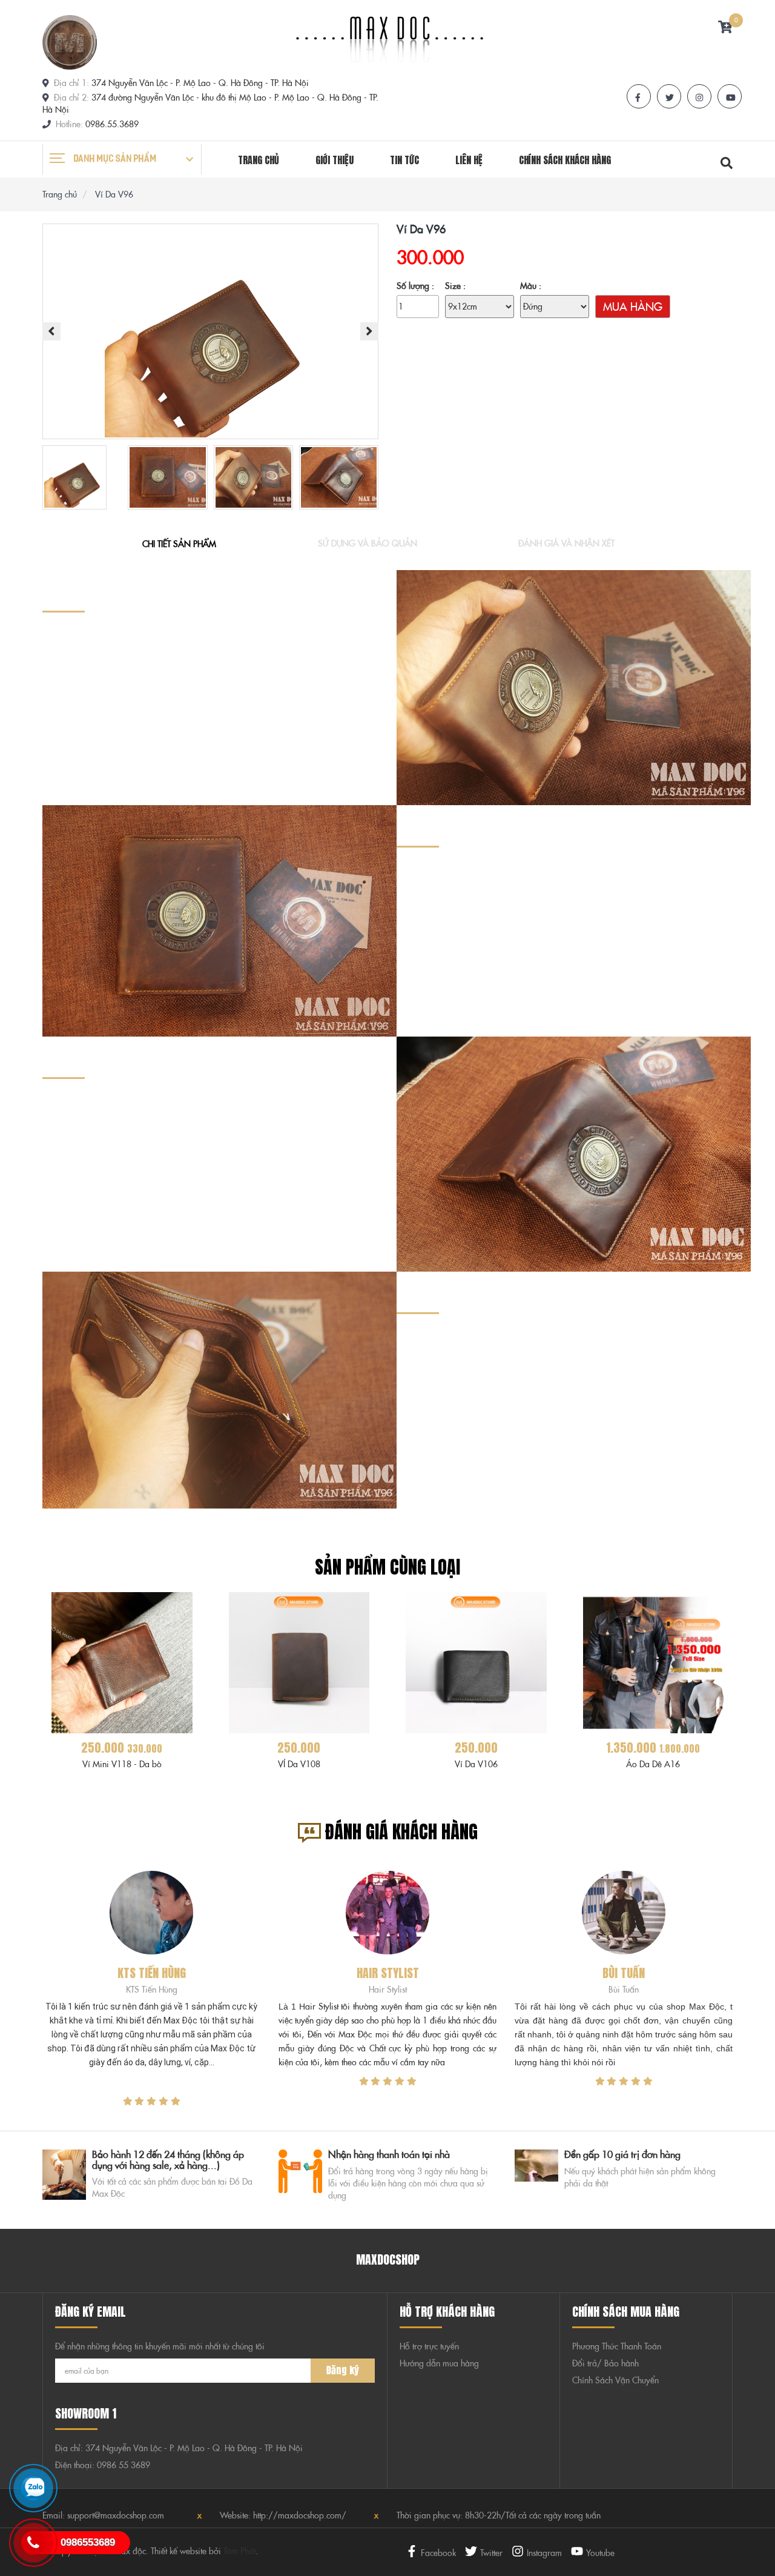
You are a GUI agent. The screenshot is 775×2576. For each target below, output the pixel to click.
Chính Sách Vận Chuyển (615, 2380)
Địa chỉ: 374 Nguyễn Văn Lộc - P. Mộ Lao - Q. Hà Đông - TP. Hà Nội (179, 2448)
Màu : (531, 286)
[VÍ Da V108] (299, 1662)
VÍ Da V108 (299, 1764)
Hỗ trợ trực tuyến (429, 2346)
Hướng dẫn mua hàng (439, 2363)
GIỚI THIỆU (335, 160)
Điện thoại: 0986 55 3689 (103, 2465)
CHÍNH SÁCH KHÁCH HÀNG (565, 160)
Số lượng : (415, 286)
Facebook (438, 2553)
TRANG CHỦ (259, 160)
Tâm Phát (239, 2551)
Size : (455, 286)
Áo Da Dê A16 (653, 1764)
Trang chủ (61, 194)
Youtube (600, 2553)
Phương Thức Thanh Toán (617, 2346)
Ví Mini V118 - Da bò (122, 1764)
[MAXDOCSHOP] (70, 41)
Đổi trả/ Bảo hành (605, 2363)
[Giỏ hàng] (725, 28)
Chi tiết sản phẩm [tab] (179, 544)
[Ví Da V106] (476, 1662)
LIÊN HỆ (469, 160)
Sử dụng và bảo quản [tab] (368, 543)
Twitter (491, 2553)
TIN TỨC (404, 160)
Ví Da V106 (476, 1764)
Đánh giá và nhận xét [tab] (566, 543)
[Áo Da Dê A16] (654, 1662)
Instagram (544, 2553)
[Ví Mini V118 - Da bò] (122, 1662)
